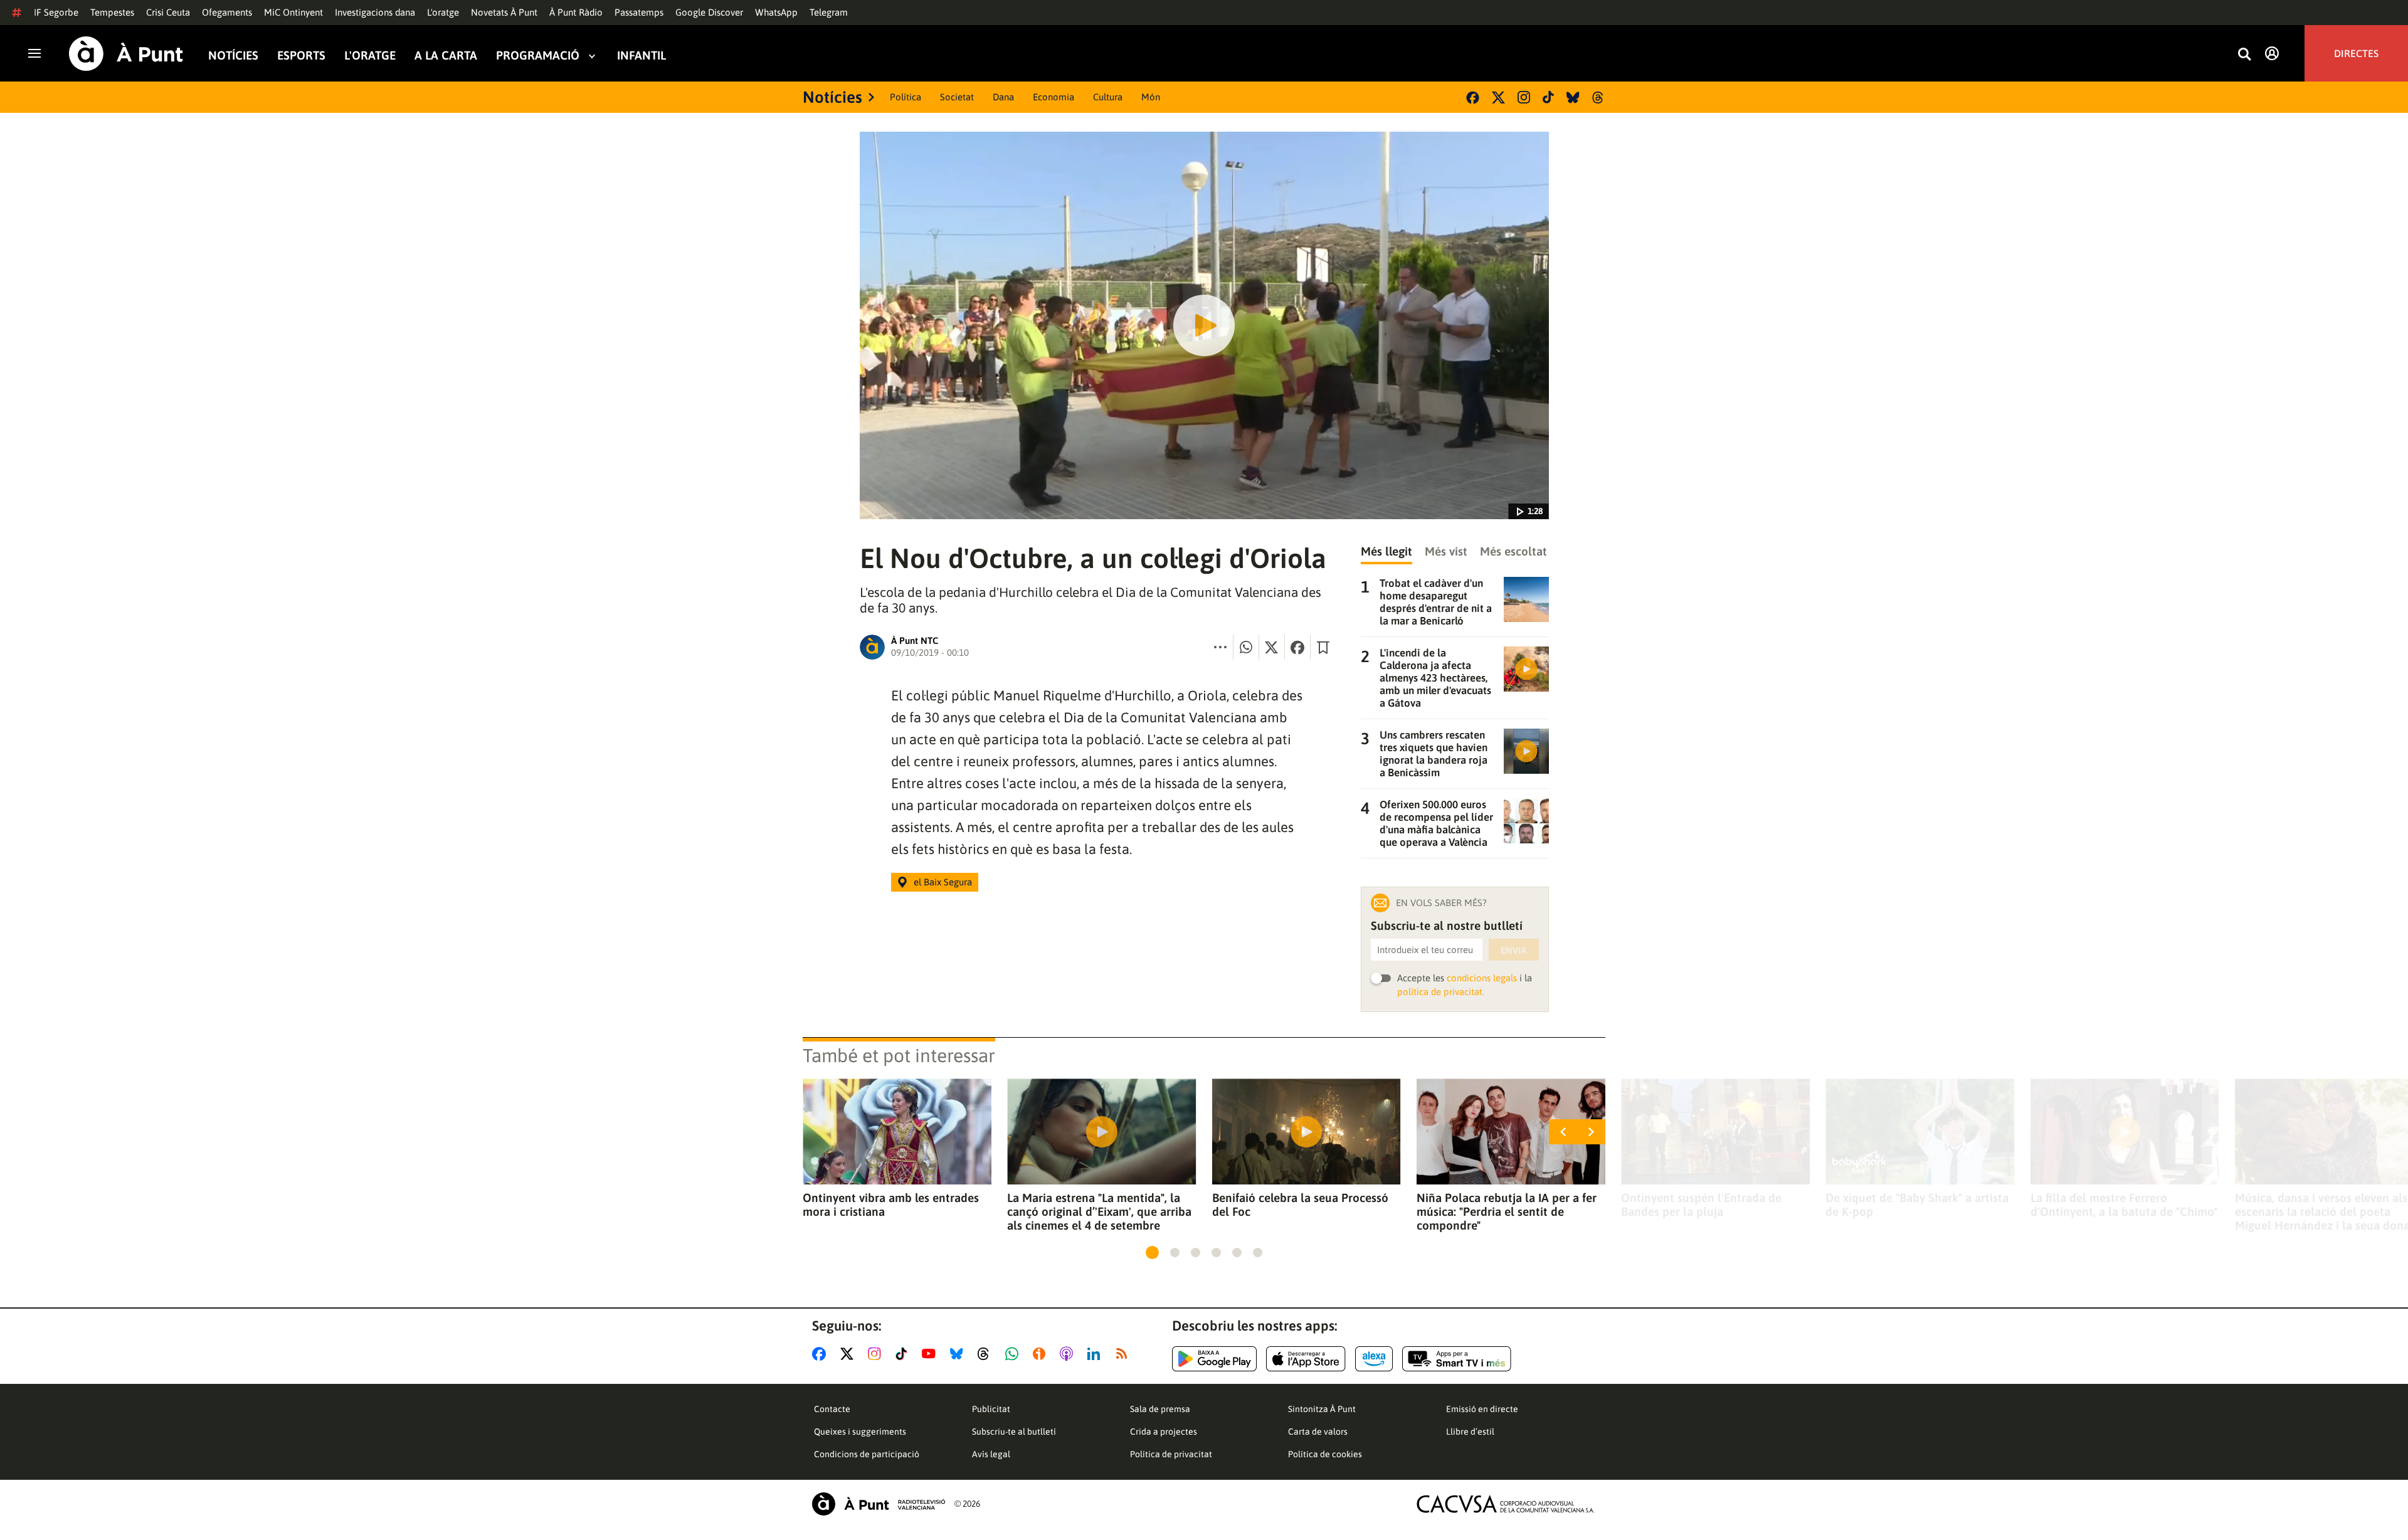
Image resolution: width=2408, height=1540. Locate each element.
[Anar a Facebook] (821, 1354)
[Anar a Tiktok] (904, 1354)
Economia (1053, 97)
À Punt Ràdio (576, 12)
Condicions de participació (867, 1454)
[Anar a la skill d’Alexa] (1374, 1359)
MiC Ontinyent (293, 12)
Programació (538, 55)
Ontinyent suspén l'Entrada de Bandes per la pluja (1701, 1205)
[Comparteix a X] (1272, 647)
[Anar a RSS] (1124, 1354)
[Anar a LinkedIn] (1096, 1354)
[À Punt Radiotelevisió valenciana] (879, 1504)
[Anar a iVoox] (1042, 1354)
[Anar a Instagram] (877, 1354)
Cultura (1108, 97)
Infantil (642, 55)
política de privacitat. (1441, 992)
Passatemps (639, 12)
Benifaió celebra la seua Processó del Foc (1300, 1205)
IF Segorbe (56, 12)
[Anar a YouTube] (931, 1354)
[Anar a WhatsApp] (1014, 1354)
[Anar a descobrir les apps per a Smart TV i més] (1457, 1359)
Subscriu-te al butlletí (1014, 1432)
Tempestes (112, 12)
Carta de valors (1318, 1432)
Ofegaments (227, 12)
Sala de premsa (1160, 1409)
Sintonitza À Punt (1322, 1409)
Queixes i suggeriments (860, 1432)
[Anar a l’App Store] (1306, 1359)
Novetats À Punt (504, 12)
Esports (301, 55)
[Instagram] (1524, 97)
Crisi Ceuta (168, 12)
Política (906, 97)
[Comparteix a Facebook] (1297, 647)
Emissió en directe (1482, 1409)
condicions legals (1482, 978)
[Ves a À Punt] (126, 54)
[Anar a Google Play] (1214, 1359)
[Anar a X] (849, 1354)
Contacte (832, 1409)
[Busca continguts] (2244, 55)
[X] (1498, 98)
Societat (957, 97)
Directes (2356, 53)
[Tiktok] (1548, 97)
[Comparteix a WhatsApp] (1246, 647)
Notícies (233, 55)
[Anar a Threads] (987, 1354)
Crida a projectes (1164, 1432)
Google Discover (709, 12)
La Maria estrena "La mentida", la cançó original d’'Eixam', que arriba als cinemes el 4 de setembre (1099, 1211)
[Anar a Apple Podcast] (1069, 1354)
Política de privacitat (1171, 1454)
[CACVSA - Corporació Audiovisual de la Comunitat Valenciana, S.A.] (1506, 1504)
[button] (1152, 1253)
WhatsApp (776, 12)
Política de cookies (1325, 1454)
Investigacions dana (375, 12)
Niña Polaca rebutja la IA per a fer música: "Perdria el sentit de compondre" (1507, 1211)
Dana (1003, 97)
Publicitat (991, 1409)
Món (1151, 97)
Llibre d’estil (1470, 1432)
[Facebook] (1473, 98)
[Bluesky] (1573, 98)
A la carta (446, 55)
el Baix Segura (943, 882)
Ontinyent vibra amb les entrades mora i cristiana (891, 1205)
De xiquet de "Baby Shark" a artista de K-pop (1917, 1205)
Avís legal (991, 1454)
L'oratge (443, 12)
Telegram (829, 12)
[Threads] (1599, 98)
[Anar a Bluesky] (959, 1354)
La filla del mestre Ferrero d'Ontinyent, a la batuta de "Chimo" (2124, 1205)
